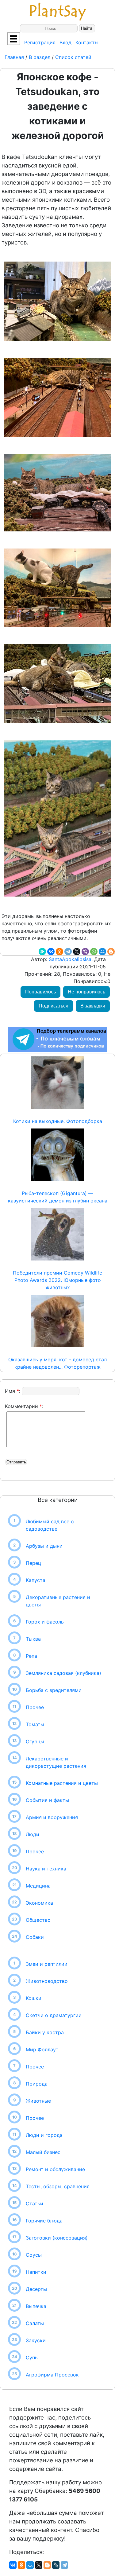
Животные (38, 2101)
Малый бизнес (43, 2152)
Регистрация (40, 42)
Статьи (34, 2204)
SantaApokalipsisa (69, 959)
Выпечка (36, 2306)
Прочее (35, 1707)
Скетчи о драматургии (54, 2015)
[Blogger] (111, 952)
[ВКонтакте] (51, 952)
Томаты (35, 1724)
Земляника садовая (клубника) (63, 1673)
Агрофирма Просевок (52, 2375)
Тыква (33, 1639)
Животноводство (47, 1981)
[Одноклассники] (59, 952)
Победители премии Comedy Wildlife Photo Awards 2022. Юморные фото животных (57, 1280)
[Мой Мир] (102, 952)
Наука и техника (46, 1869)
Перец (33, 1563)
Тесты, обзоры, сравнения (58, 2186)
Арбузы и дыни (44, 1546)
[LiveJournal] (56, 2565)
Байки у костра (45, 2032)
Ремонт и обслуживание (55, 2169)
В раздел (39, 57)
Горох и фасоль (45, 1622)
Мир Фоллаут (42, 2049)
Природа (37, 2084)
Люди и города (44, 2135)
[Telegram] (68, 952)
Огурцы (35, 1741)
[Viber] (85, 952)
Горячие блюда (44, 2221)
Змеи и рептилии (47, 1964)
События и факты (47, 1800)
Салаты (35, 2323)
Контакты (87, 42)
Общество (38, 1920)
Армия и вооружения (52, 1817)
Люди (33, 1834)
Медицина (38, 1886)
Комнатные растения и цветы (62, 1783)
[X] (77, 952)
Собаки (35, 1937)
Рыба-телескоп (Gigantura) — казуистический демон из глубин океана (58, 1197)
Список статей (73, 57)
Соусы (34, 2255)
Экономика (39, 1903)
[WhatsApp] (94, 952)
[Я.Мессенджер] (42, 952)
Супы (32, 2358)
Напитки (36, 2272)
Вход (65, 42)
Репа (31, 1656)
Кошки (34, 1998)
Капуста (36, 1580)
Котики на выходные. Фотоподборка (58, 1121)
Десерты (36, 2289)
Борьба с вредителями (54, 1690)
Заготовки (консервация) (57, 2238)
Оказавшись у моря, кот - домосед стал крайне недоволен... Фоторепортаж (57, 1363)
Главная (15, 57)
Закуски (36, 2340)
